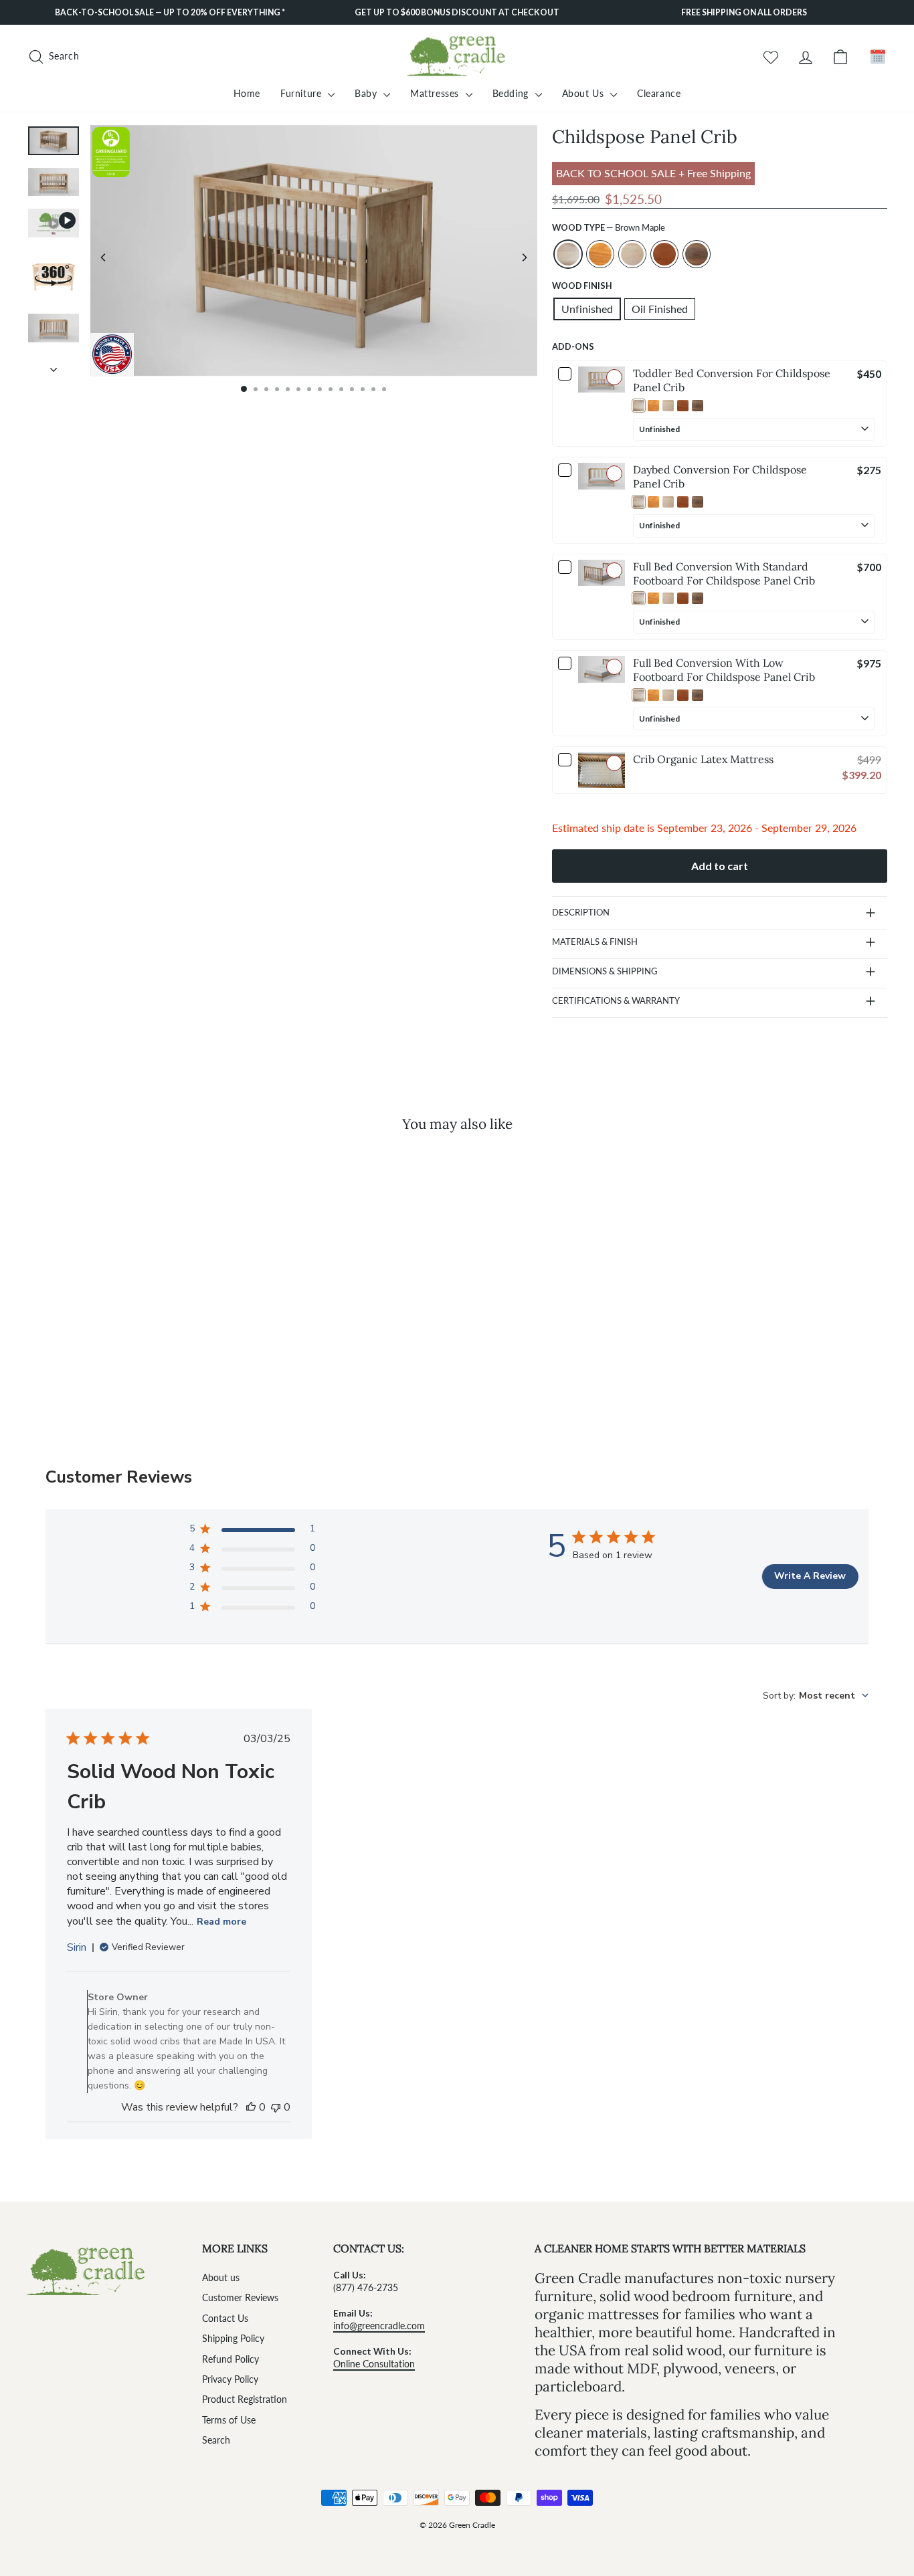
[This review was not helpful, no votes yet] (276, 2107)
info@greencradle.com (379, 2326)
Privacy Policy (230, 2379)
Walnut (697, 254)
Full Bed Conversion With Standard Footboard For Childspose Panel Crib (724, 573)
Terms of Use (229, 2420)
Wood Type (609, 227)
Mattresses (436, 93)
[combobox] (816, 1696)
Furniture (302, 93)
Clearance (659, 93)
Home (247, 93)
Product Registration (245, 2399)
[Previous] (104, 257)
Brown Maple (568, 254)
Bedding (512, 93)
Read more (221, 1922)
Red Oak (600, 254)
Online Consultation (374, 2364)
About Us (584, 93)
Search (216, 2440)
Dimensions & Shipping (605, 971)
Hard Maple (632, 254)
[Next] (524, 257)
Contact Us (225, 2319)
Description (581, 912)
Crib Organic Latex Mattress (703, 759)
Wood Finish (582, 286)
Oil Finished (660, 309)
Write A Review (810, 1576)
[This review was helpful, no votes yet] (251, 2107)
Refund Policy (231, 2359)
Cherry (664, 254)
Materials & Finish (595, 942)
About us (221, 2278)
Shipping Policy (233, 2339)
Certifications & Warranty (616, 1000)
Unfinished (587, 309)
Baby (367, 93)
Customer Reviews (240, 2298)
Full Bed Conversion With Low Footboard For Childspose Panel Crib (724, 670)
